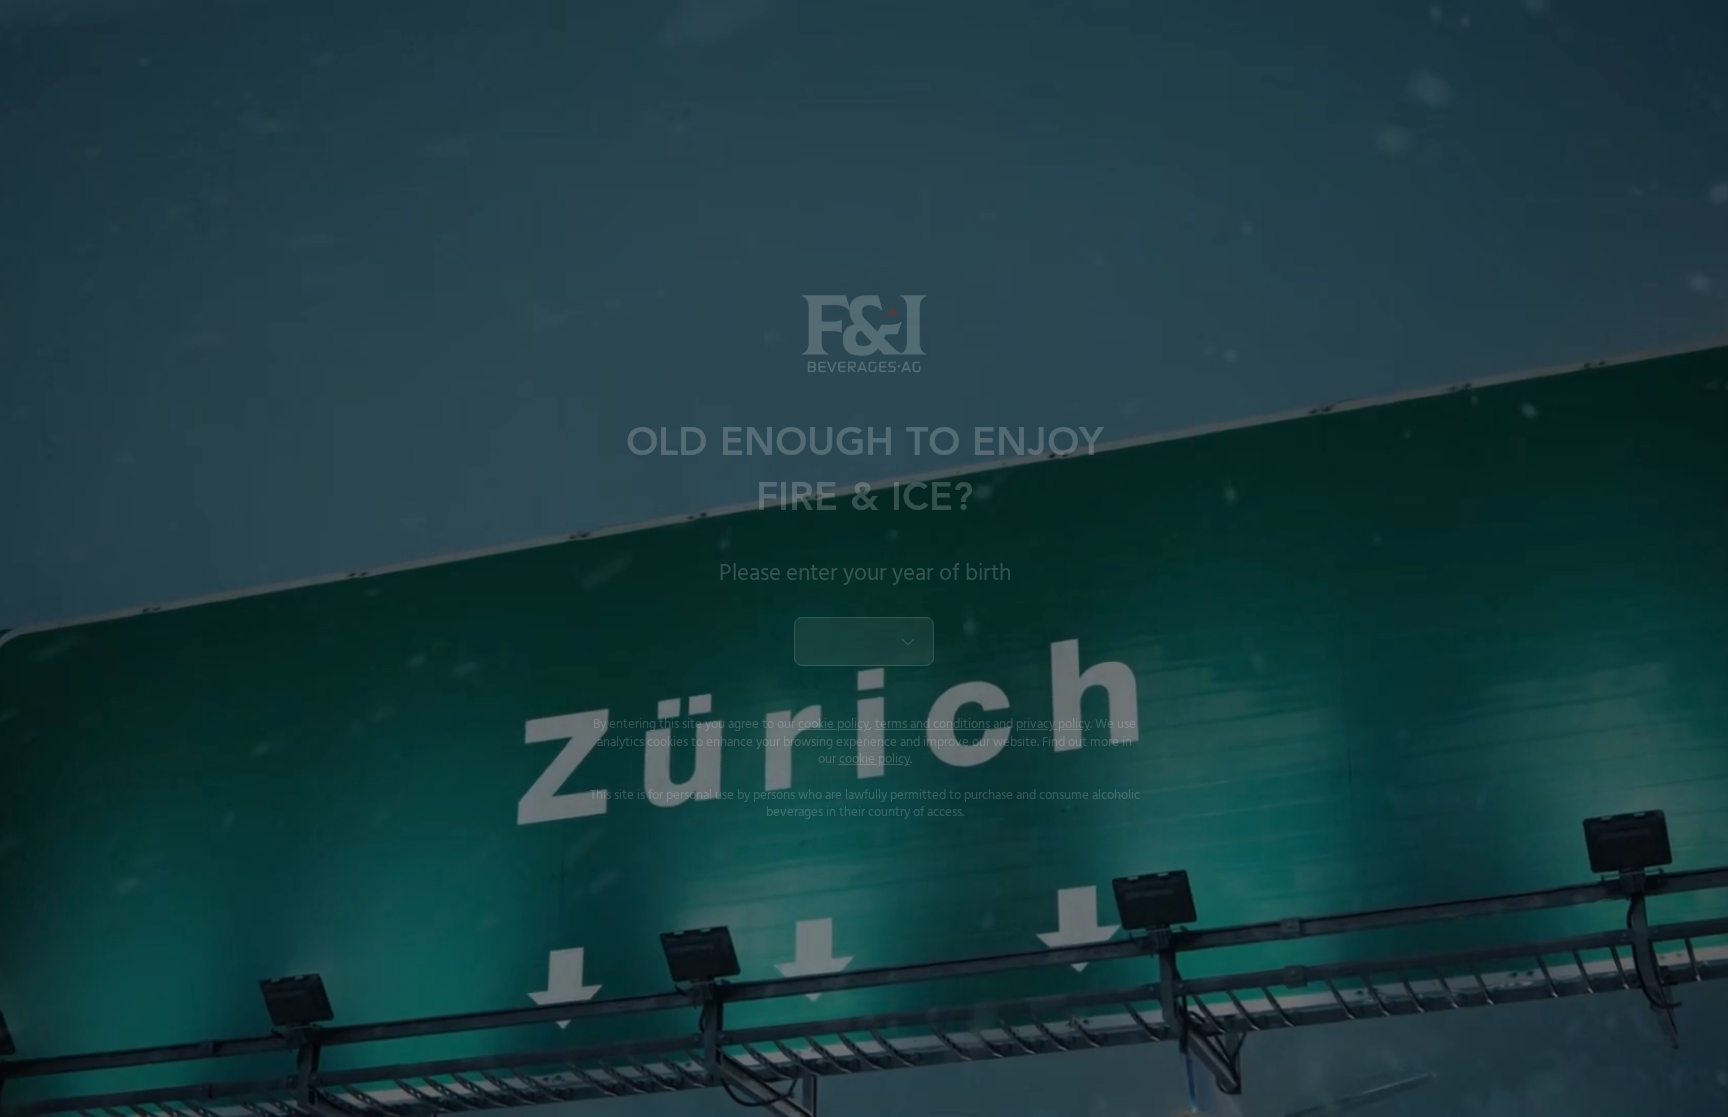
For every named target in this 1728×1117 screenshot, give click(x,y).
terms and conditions (932, 724)
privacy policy (1053, 724)
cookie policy (833, 724)
